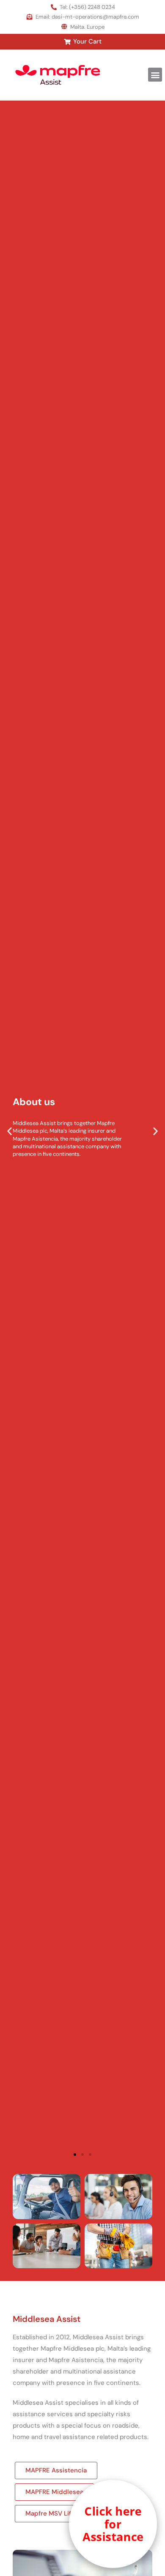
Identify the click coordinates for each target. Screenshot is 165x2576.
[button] (155, 75)
